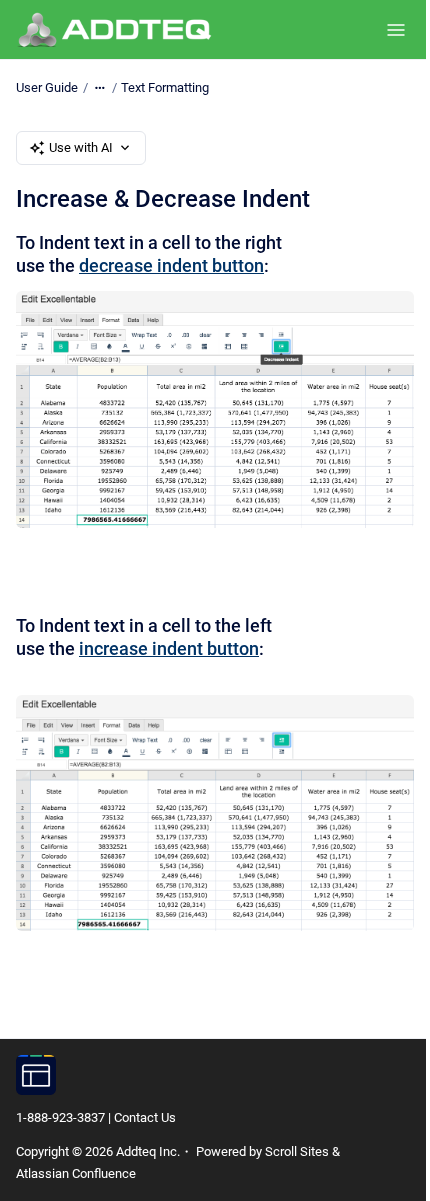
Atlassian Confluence (76, 1173)
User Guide (47, 87)
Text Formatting (165, 87)
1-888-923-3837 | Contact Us (96, 1117)
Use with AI (81, 147)
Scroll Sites (297, 1151)
